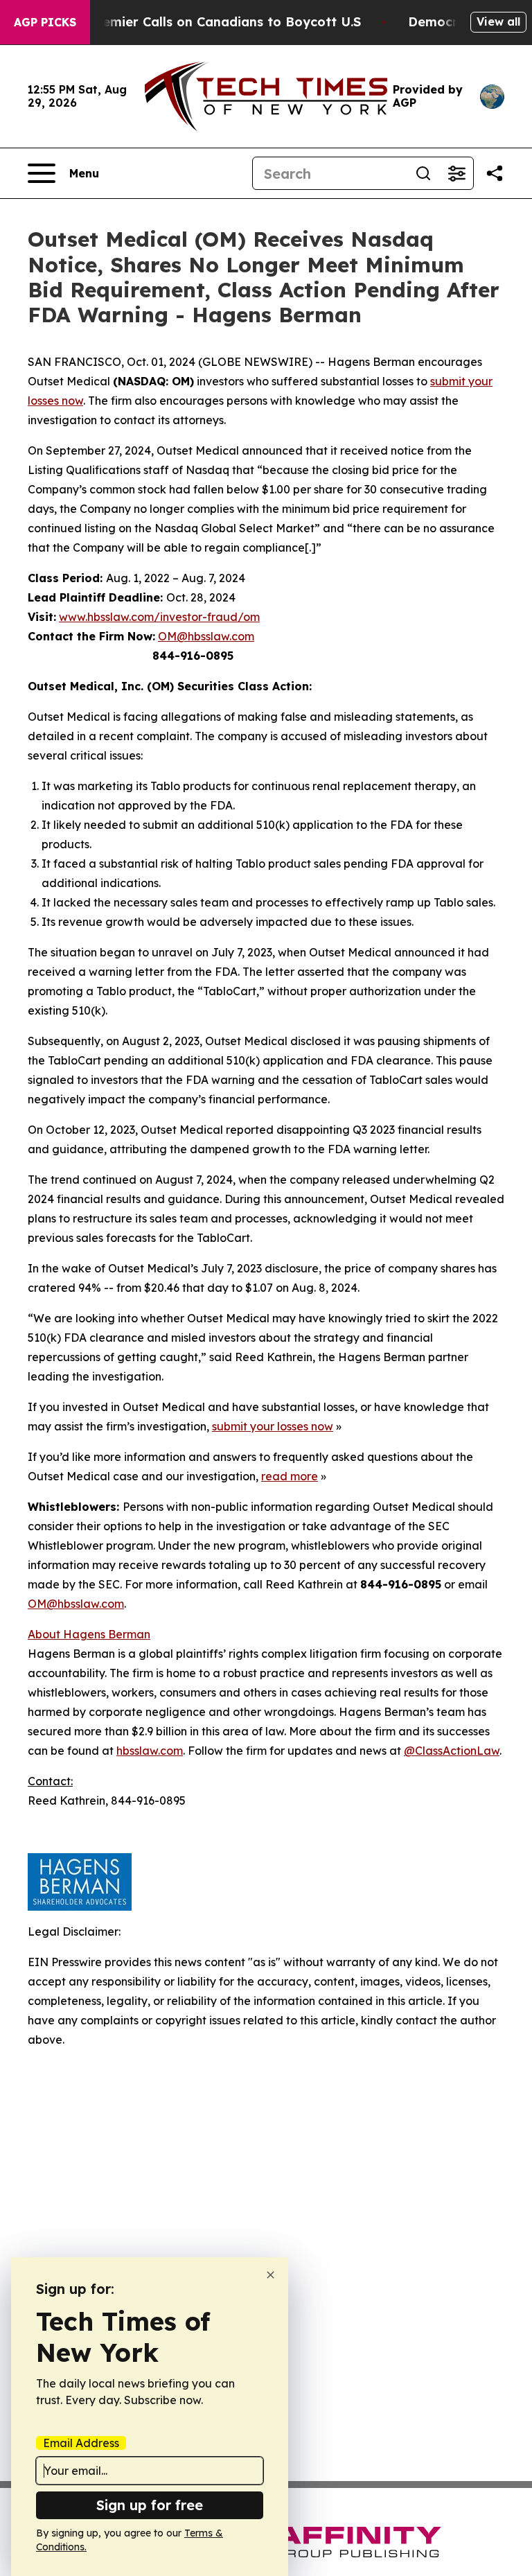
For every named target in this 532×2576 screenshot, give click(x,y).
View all (498, 21)
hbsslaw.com (150, 1751)
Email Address (81, 2443)
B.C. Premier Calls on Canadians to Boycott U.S (211, 22)
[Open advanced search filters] (456, 173)
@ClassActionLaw (452, 1751)
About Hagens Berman (89, 1634)
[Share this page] (495, 173)
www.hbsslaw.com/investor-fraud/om (159, 617)
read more (290, 1476)
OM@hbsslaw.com (206, 636)
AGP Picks (45, 22)
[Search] (423, 173)
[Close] (271, 2275)
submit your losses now (273, 1426)
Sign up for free (150, 2505)
